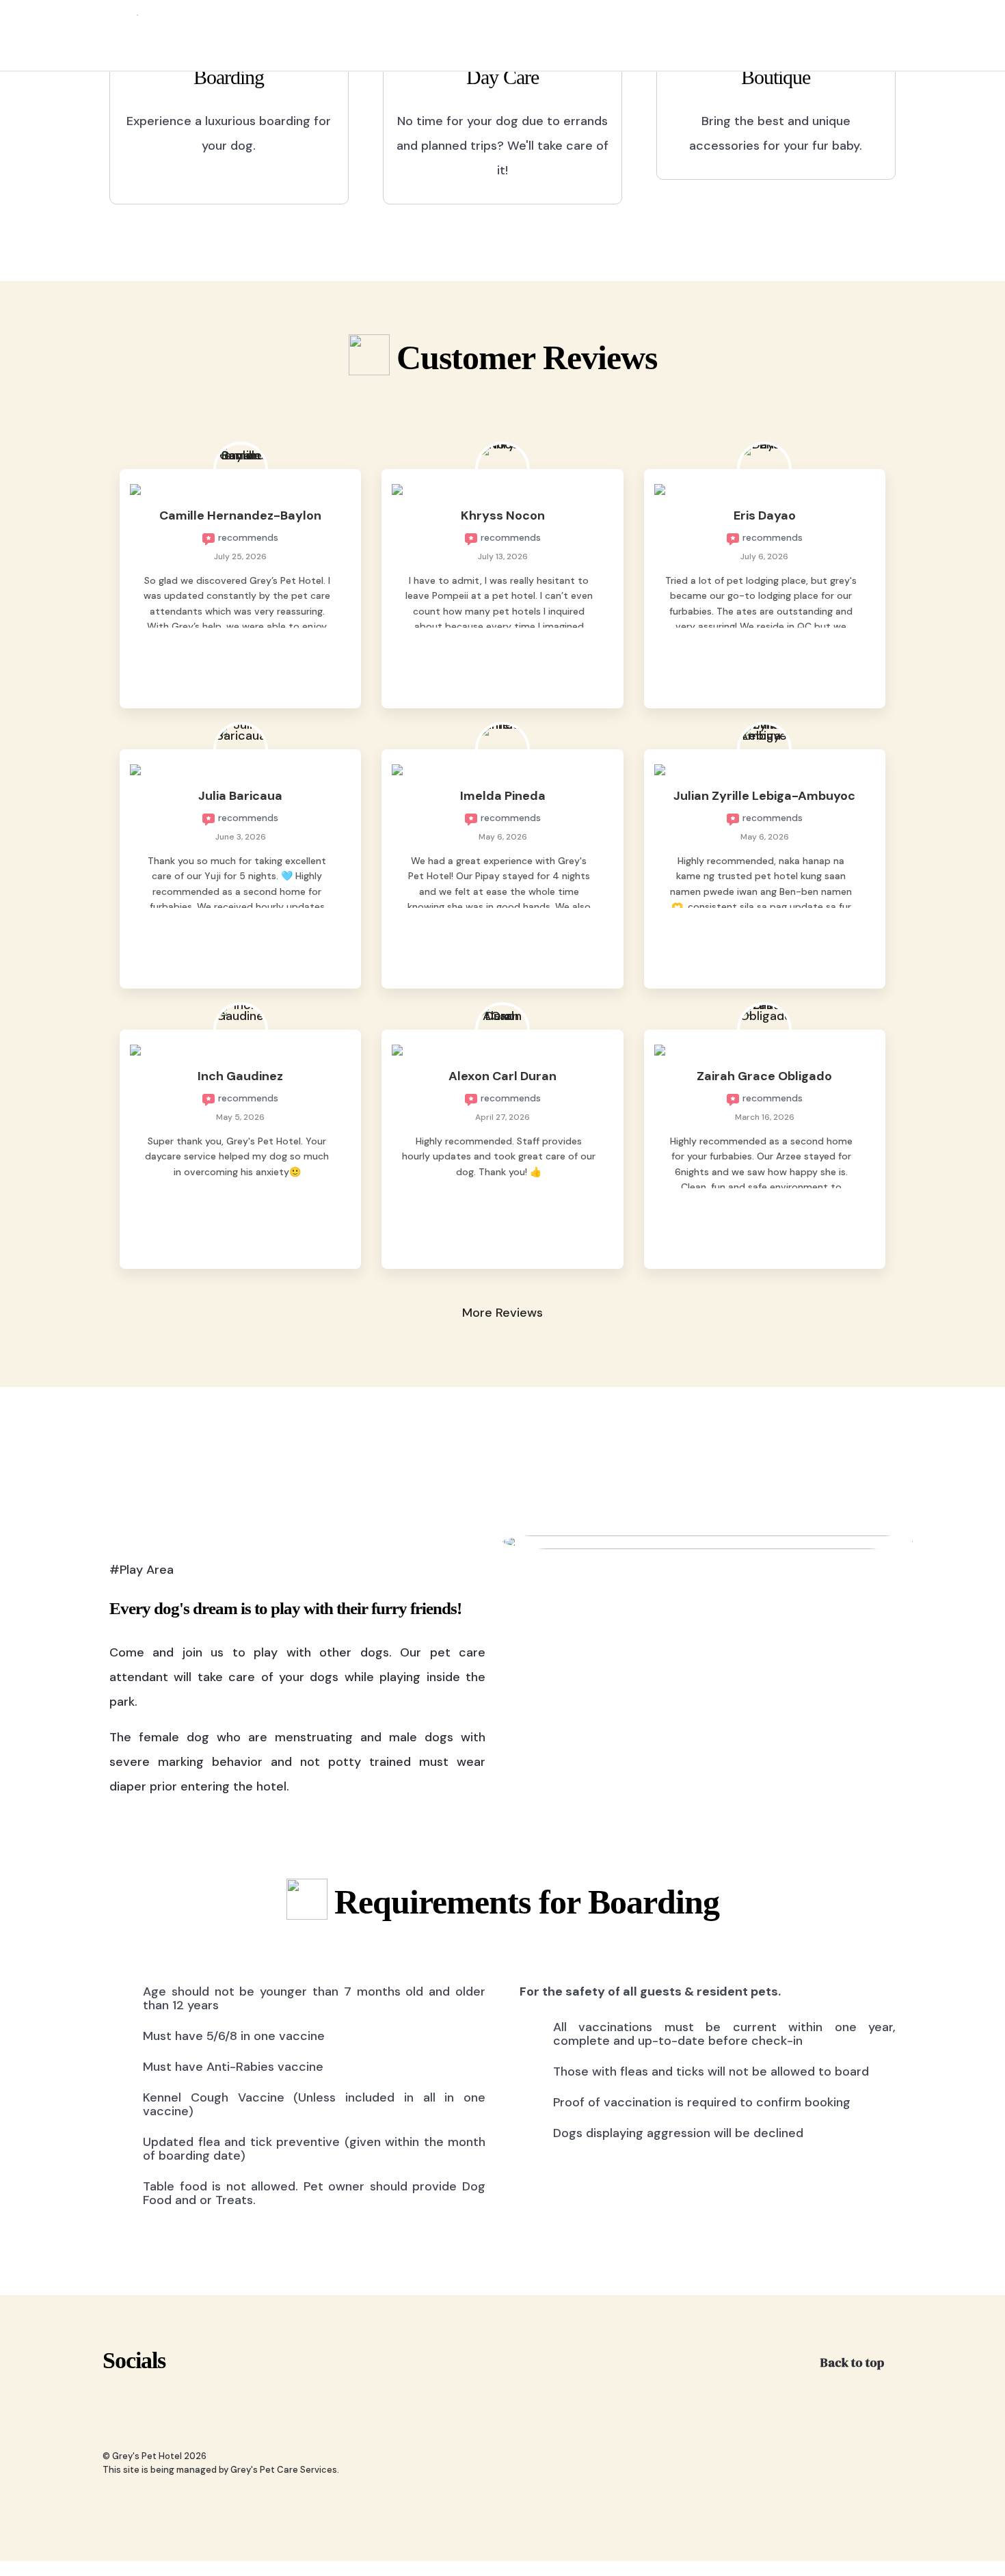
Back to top (854, 2362)
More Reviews (502, 1313)
